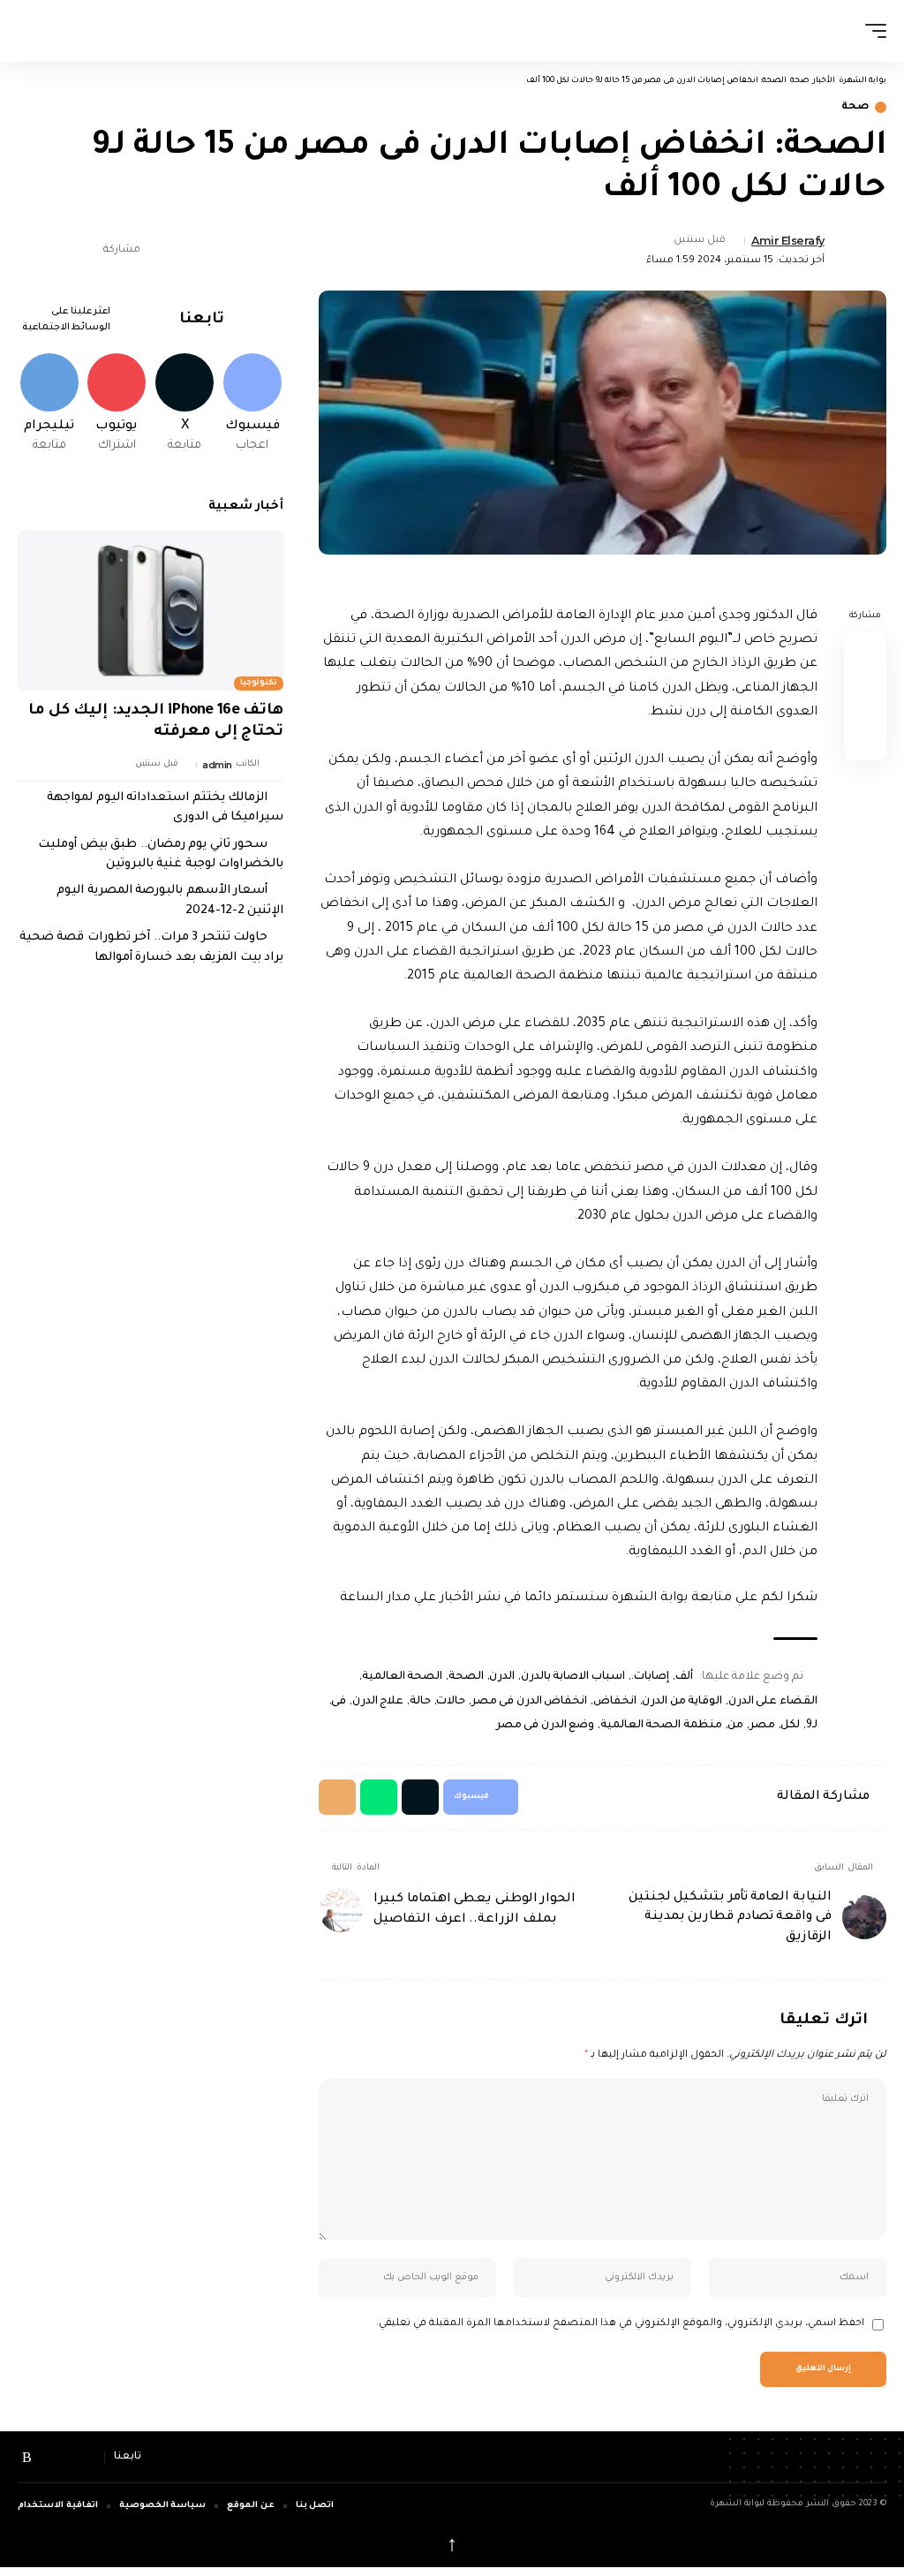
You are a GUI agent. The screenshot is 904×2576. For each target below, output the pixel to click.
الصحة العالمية (402, 1677)
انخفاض (615, 1702)
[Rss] (27, 2457)
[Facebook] (252, 404)
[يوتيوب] (48, 2457)
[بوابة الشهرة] (448, 31)
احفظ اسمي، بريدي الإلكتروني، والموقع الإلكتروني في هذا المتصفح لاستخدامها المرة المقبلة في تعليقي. (620, 2324)
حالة (420, 1702)
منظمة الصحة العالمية (661, 1726)
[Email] (30, 251)
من (735, 1726)
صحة (855, 107)
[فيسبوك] (90, 2457)
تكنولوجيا (259, 684)
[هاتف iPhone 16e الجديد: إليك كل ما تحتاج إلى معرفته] (151, 611)
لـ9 (812, 1726)
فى (339, 1702)
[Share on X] (57, 251)
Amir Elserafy (788, 241)
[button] (871, 31)
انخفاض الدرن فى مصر (529, 1702)
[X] (185, 404)
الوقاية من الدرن (682, 1702)
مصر (762, 1726)
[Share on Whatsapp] (865, 739)
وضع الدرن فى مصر (546, 1726)
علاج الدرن (378, 1702)
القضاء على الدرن (773, 1702)
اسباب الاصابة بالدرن (573, 1677)
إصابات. (650, 1677)
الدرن (502, 1677)
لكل (790, 1726)
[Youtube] (117, 404)
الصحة (466, 1677)
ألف (684, 1677)
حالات (451, 1702)
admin (217, 765)
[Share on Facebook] (85, 251)
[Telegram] (49, 404)
